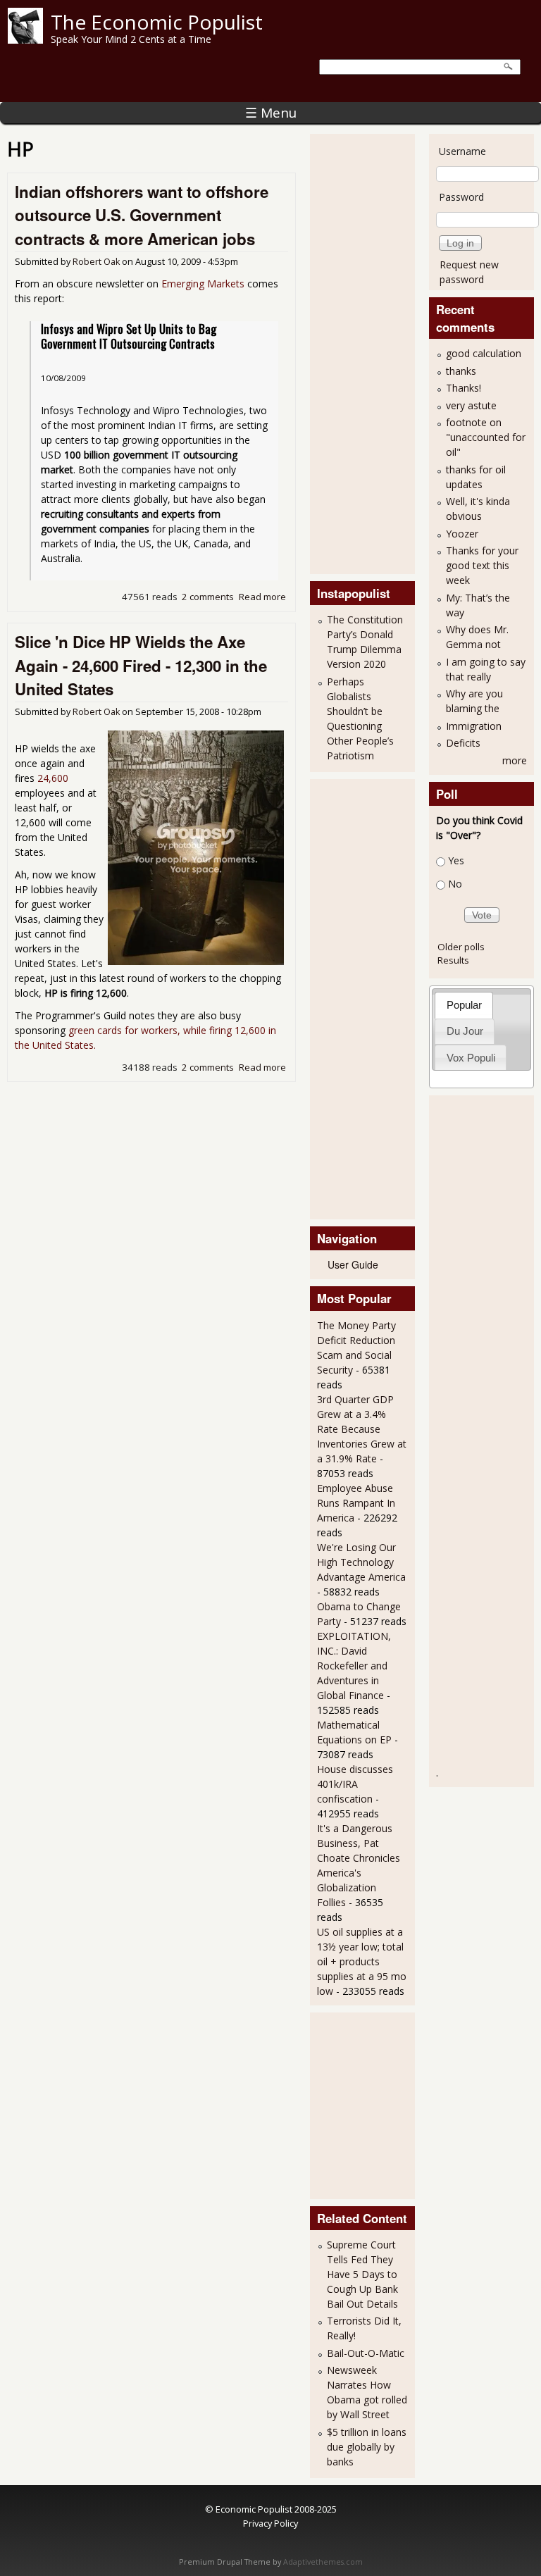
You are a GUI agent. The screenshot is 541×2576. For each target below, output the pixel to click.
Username (462, 151)
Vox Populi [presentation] (471, 1058)
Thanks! (464, 388)
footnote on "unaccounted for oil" (486, 437)
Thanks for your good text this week (482, 565)
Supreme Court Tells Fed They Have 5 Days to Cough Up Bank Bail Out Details (362, 2274)
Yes (456, 860)
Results (453, 960)
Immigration (474, 726)
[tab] (464, 1005)
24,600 (53, 778)
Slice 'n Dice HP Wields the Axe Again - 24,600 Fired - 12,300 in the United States (141, 665)
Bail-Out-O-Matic (366, 2353)
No (455, 884)
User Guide (353, 1264)
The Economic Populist (157, 22)
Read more (262, 597)
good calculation (484, 353)
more (515, 760)
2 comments (208, 597)
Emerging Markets (203, 284)
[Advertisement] (373, 352)
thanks (461, 371)
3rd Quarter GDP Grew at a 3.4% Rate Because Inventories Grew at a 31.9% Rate (362, 1429)
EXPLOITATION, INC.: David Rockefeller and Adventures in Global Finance (354, 1666)
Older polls (461, 947)
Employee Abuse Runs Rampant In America (356, 1503)
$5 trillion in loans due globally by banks (367, 2447)
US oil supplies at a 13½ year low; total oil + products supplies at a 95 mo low (362, 1961)
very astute (471, 405)
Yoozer (462, 534)
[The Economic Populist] (25, 40)
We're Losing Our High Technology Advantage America (361, 1562)
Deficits (463, 743)
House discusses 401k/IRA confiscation (355, 1784)
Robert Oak (96, 262)
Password (461, 197)
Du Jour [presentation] (465, 1031)
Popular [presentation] (464, 1005)
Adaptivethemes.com (323, 2562)
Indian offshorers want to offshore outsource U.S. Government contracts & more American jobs (142, 215)
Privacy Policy (270, 2523)
